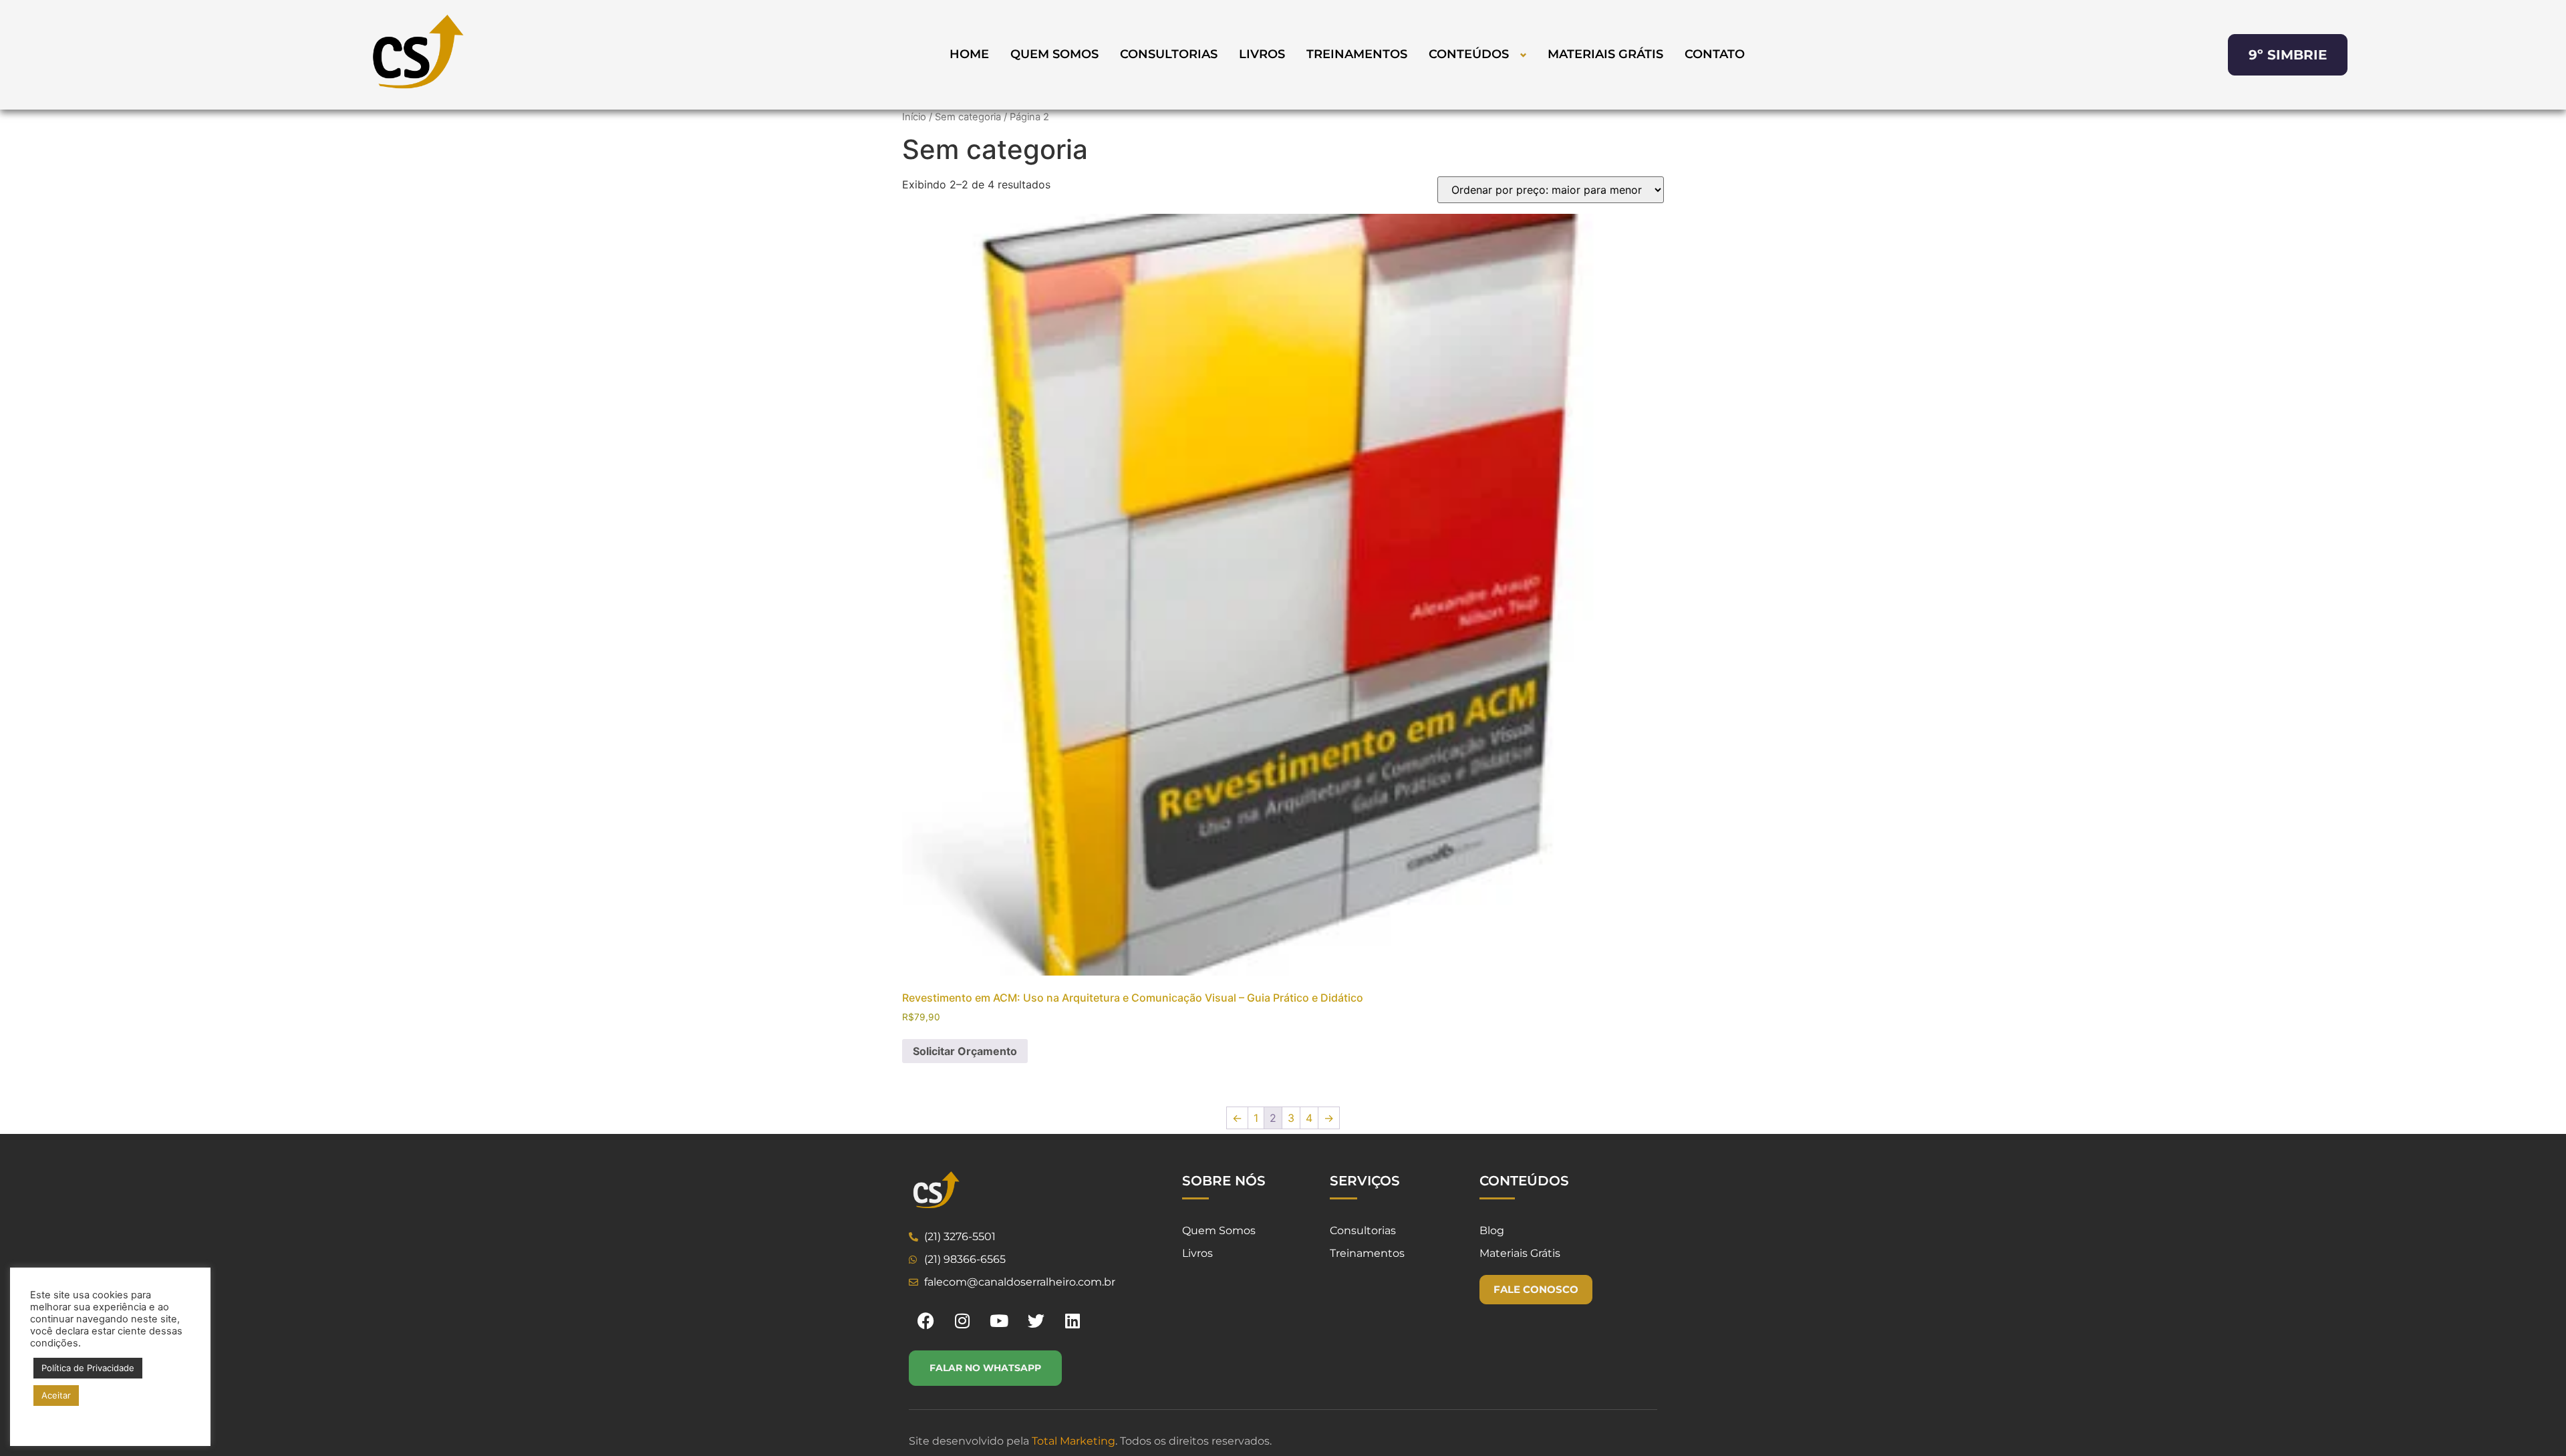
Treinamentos (1357, 54)
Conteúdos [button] (1469, 54)
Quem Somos (1054, 54)
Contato (1715, 54)
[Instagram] (962, 1320)
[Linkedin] (1073, 1320)
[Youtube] (999, 1320)
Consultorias (1169, 54)
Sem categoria (968, 117)
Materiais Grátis (1605, 54)
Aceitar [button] (56, 1395)
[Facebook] (925, 1320)
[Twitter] (1036, 1320)
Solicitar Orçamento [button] (965, 1051)
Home (969, 54)
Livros (1262, 54)
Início (914, 117)
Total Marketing (1074, 1441)
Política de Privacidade (88, 1368)
